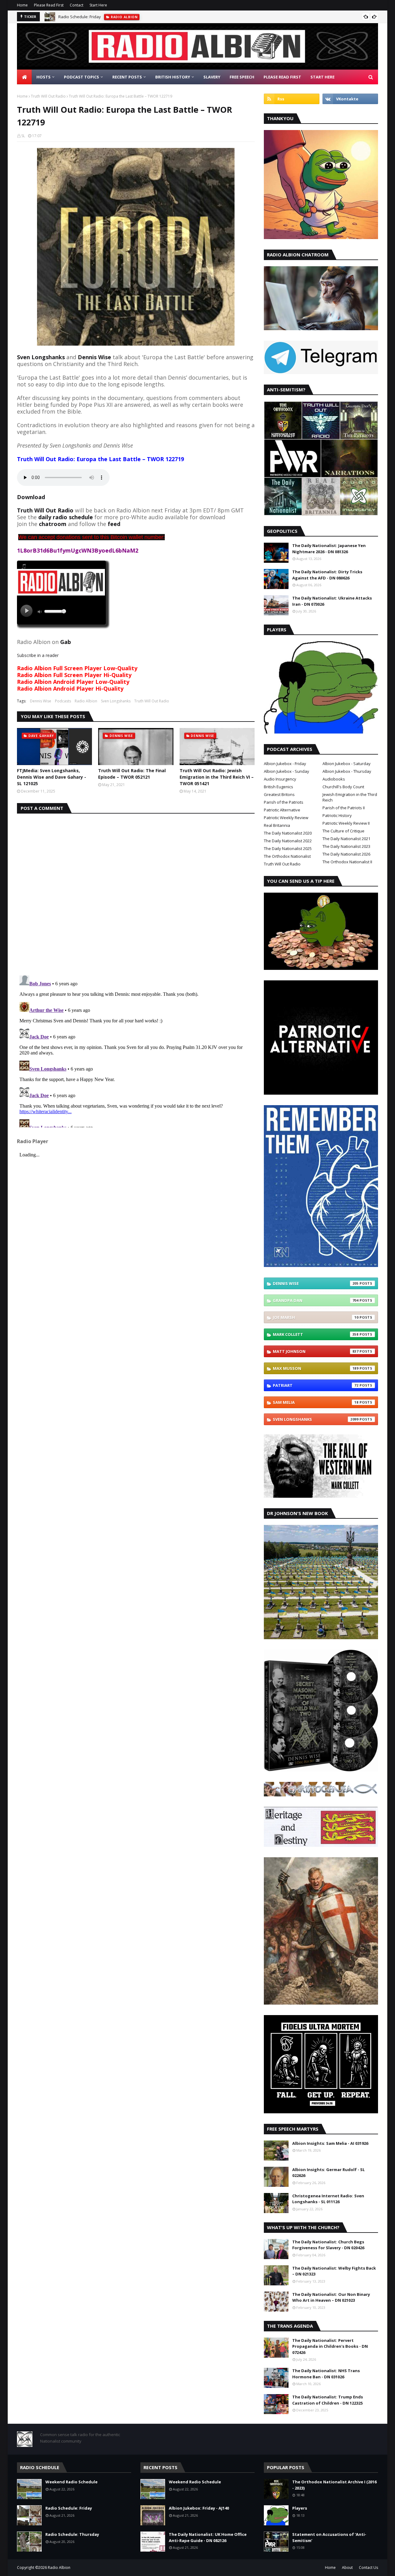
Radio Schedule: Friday (80, 17)
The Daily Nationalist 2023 (346, 846)
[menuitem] (24, 77)
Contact (77, 5)
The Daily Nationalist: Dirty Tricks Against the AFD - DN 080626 (327, 575)
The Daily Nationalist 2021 (346, 839)
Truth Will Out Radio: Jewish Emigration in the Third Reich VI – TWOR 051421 (217, 777)
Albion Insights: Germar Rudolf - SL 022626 (328, 2173)
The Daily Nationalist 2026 (346, 854)
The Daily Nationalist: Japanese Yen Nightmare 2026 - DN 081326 (329, 549)
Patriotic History (337, 815)
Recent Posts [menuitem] (127, 77)
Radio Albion (86, 701)
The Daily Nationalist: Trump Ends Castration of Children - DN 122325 (328, 2400)
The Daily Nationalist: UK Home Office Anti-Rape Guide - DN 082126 (208, 2537)
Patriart (316, 1385)
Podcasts (63, 701)
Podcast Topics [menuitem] (81, 77)
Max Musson (316, 1368)
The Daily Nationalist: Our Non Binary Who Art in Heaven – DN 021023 (331, 2297)
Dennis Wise (41, 701)
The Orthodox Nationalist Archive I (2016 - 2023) (334, 2485)
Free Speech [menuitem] (242, 77)
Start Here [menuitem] (322, 77)
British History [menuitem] (173, 77)
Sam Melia (316, 1402)
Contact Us (368, 2568)
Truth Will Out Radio (48, 96)
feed (114, 524)
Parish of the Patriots (284, 802)
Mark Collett (316, 1334)
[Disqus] (136, 891)
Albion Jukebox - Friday (285, 764)
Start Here (98, 5)
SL (23, 136)
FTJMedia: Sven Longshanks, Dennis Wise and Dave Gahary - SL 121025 (52, 777)
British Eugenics (279, 787)
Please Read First (49, 5)
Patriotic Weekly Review (286, 818)
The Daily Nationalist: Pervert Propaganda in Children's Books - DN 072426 (330, 2346)
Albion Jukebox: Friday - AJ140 (199, 2508)
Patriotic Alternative (282, 810)
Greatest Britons (279, 794)
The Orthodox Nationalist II (347, 862)
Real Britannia (277, 825)
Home (22, 5)
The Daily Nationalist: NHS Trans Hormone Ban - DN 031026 (326, 2374)
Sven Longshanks (41, 357)
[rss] (292, 99)
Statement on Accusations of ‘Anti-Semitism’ (329, 2537)
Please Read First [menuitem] (282, 77)
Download (31, 497)
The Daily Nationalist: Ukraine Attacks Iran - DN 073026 (332, 601)
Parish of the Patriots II (344, 808)
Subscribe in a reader (38, 655)
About (347, 2568)
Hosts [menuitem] (44, 77)
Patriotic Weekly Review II (346, 823)
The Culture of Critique (343, 831)
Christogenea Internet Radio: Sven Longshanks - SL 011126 (328, 2199)
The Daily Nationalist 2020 (288, 833)
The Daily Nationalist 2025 (288, 848)
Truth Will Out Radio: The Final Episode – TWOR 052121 (132, 774)
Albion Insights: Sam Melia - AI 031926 (330, 2143)
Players (300, 2508)
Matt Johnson (316, 1351)
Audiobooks (334, 779)
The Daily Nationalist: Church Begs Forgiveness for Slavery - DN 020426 (328, 2245)
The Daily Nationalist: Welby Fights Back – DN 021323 (334, 2271)
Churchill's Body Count (343, 787)
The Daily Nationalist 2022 (288, 841)
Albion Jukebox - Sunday (287, 771)
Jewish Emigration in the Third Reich (350, 797)
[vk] (350, 99)
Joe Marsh (316, 1317)
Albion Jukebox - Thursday (347, 771)
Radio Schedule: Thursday (72, 2534)
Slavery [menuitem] (212, 77)
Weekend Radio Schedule (71, 2482)
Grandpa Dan (316, 1300)
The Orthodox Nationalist (287, 856)
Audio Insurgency (280, 779)
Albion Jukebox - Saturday (347, 764)
